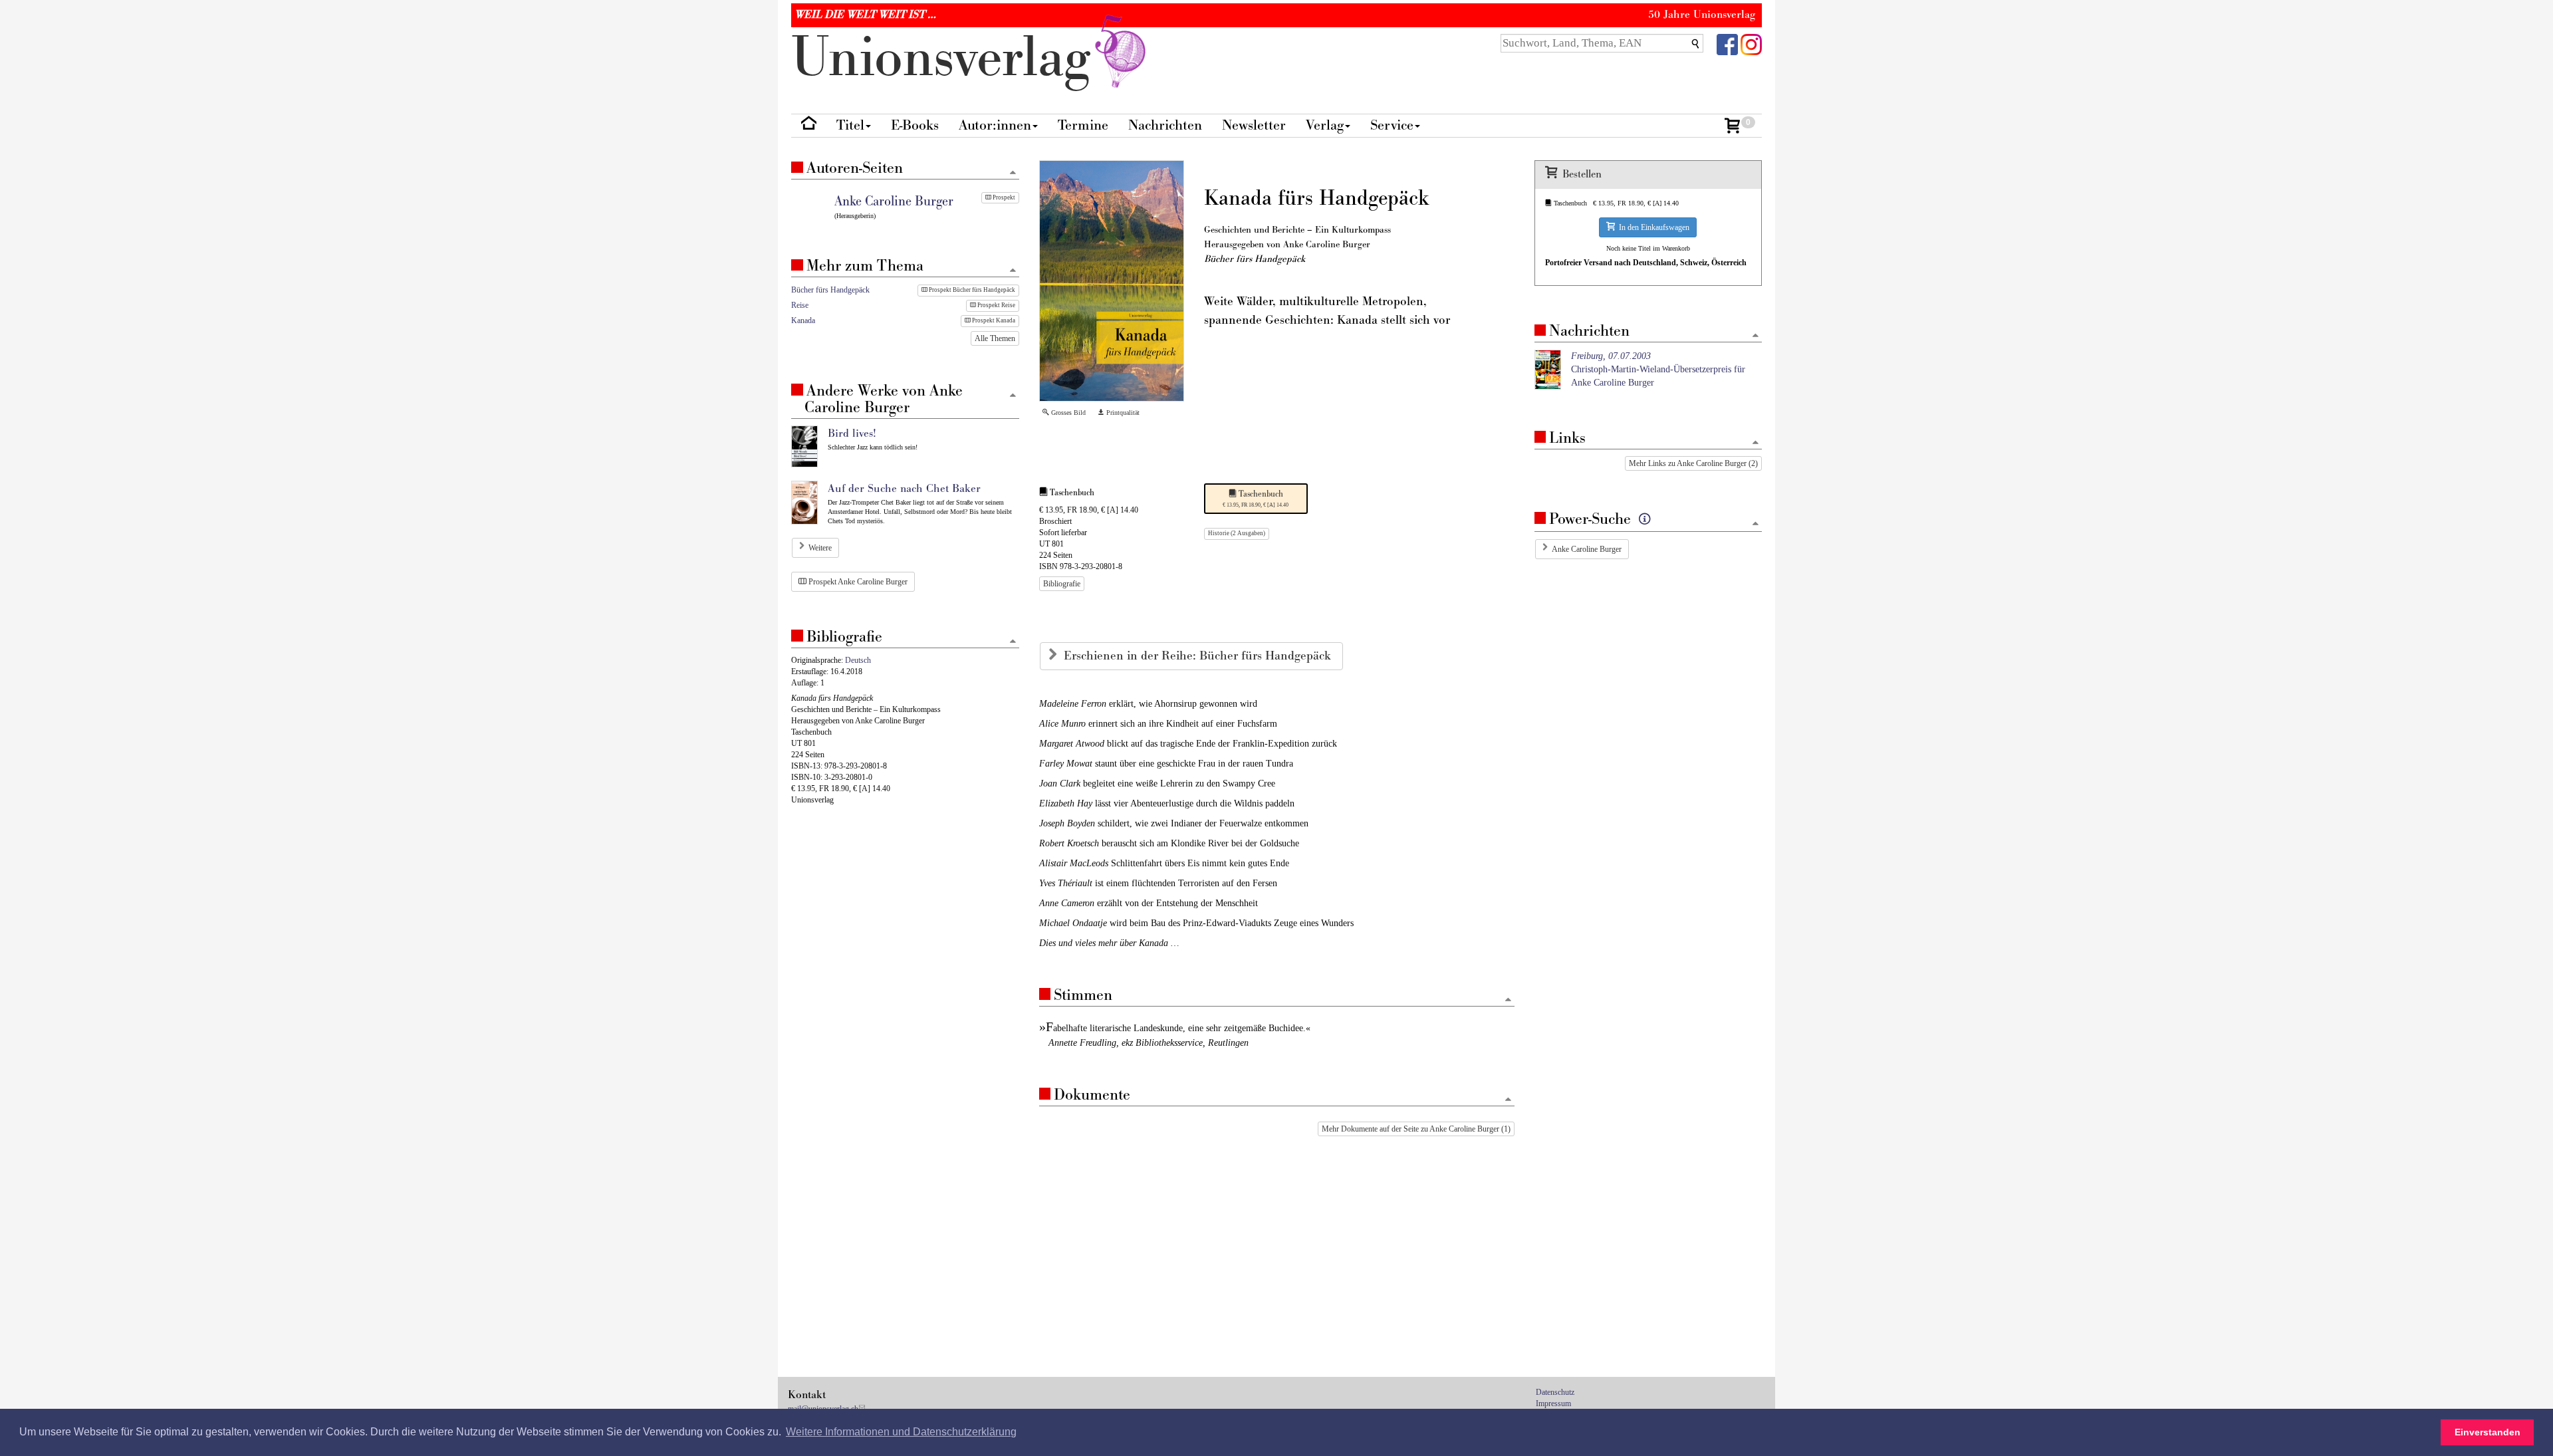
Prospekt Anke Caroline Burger (857, 582)
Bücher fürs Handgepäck (830, 290)
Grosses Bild (1067, 413)
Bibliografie (1062, 584)
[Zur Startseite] (809, 126)
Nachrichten (1165, 125)
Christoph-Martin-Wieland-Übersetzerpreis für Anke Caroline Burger (1658, 369)
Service (1392, 125)
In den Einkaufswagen (1652, 227)
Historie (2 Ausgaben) (1237, 533)
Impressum (1553, 1403)
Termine (1083, 125)
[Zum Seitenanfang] (1508, 1000)
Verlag (1325, 125)
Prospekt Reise (996, 305)
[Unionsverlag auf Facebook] (1727, 44)
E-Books (915, 125)
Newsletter (1254, 125)
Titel (850, 125)
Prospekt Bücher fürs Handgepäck (971, 290)
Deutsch (858, 660)
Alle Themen (995, 338)
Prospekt (1003, 197)
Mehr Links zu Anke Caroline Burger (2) (1693, 463)
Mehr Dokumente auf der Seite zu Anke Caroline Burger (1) (1416, 1129)
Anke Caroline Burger (1587, 549)
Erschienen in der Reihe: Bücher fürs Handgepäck (1199, 656)
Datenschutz (1555, 1392)
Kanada (803, 320)
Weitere (820, 548)
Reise (800, 305)
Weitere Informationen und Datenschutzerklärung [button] (901, 1432)
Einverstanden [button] (2488, 1432)
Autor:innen (995, 125)
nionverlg (948, 58)
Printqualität (1122, 413)
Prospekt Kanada (993, 320)
